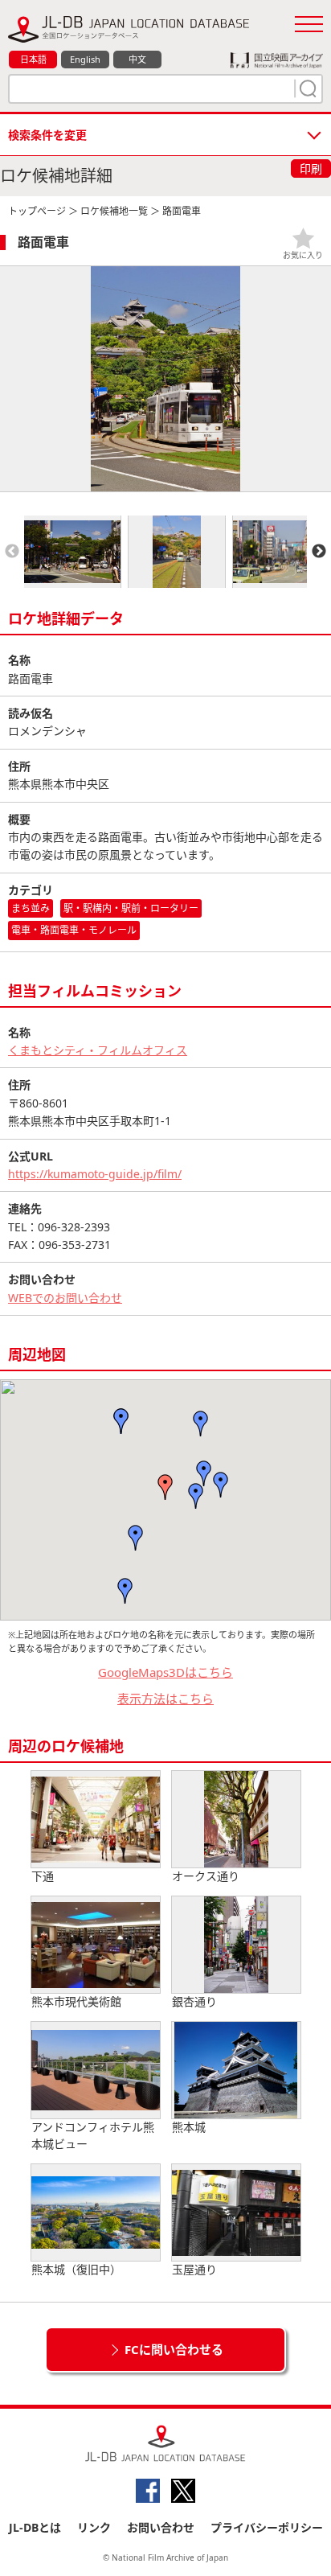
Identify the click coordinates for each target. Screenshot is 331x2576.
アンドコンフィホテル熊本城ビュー (93, 2135)
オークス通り (206, 1876)
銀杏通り (194, 2001)
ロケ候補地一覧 (114, 211)
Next (319, 552)
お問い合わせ (161, 2527)
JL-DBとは (35, 2527)
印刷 (311, 168)
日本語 (33, 59)
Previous (12, 552)
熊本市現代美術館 (76, 2001)
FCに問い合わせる (174, 2349)
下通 (43, 1876)
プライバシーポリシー (267, 2527)
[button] (196, 1496)
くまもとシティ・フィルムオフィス (98, 1050)
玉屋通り (194, 2269)
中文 (137, 59)
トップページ (37, 211)
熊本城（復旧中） (76, 2269)
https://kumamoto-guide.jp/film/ (95, 1174)
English (85, 59)
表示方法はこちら (165, 1699)
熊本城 (189, 2127)
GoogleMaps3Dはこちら (165, 1672)
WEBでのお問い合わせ (65, 1298)
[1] (306, 88)
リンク (94, 2527)
